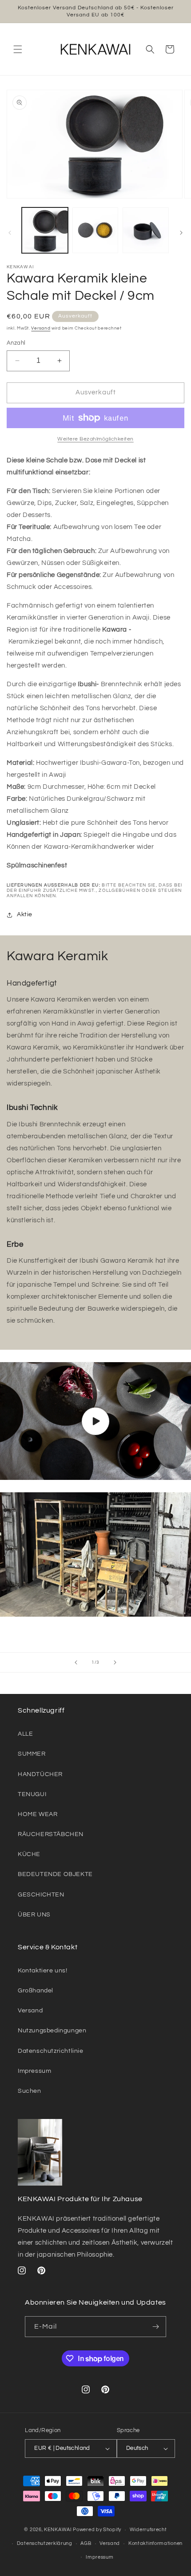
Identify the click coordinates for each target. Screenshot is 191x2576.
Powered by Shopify (97, 2530)
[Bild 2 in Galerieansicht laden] (95, 231)
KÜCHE (29, 1854)
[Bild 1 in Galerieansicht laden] (45, 231)
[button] (18, 49)
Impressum (34, 2071)
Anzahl (16, 343)
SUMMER (32, 1754)
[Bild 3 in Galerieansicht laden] (146, 231)
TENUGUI (32, 1794)
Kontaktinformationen (155, 2543)
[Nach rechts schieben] (181, 233)
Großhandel (36, 1991)
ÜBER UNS (34, 1915)
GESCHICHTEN (41, 1895)
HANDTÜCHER (40, 1774)
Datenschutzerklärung (45, 2543)
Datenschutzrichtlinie (51, 2051)
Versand (41, 328)
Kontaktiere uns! (43, 1971)
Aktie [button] (25, 914)
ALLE (25, 1734)
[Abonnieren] (156, 2327)
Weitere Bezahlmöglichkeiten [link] (95, 439)
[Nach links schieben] (10, 233)
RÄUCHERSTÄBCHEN (51, 1834)
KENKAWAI (58, 2530)
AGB (86, 2543)
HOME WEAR (38, 1814)
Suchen (30, 2091)
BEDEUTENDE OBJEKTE (55, 1874)
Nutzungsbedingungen (52, 2031)
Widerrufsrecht (148, 2530)
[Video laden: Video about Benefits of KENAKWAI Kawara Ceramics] (95, 1421)
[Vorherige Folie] (76, 1662)
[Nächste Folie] (115, 1662)
